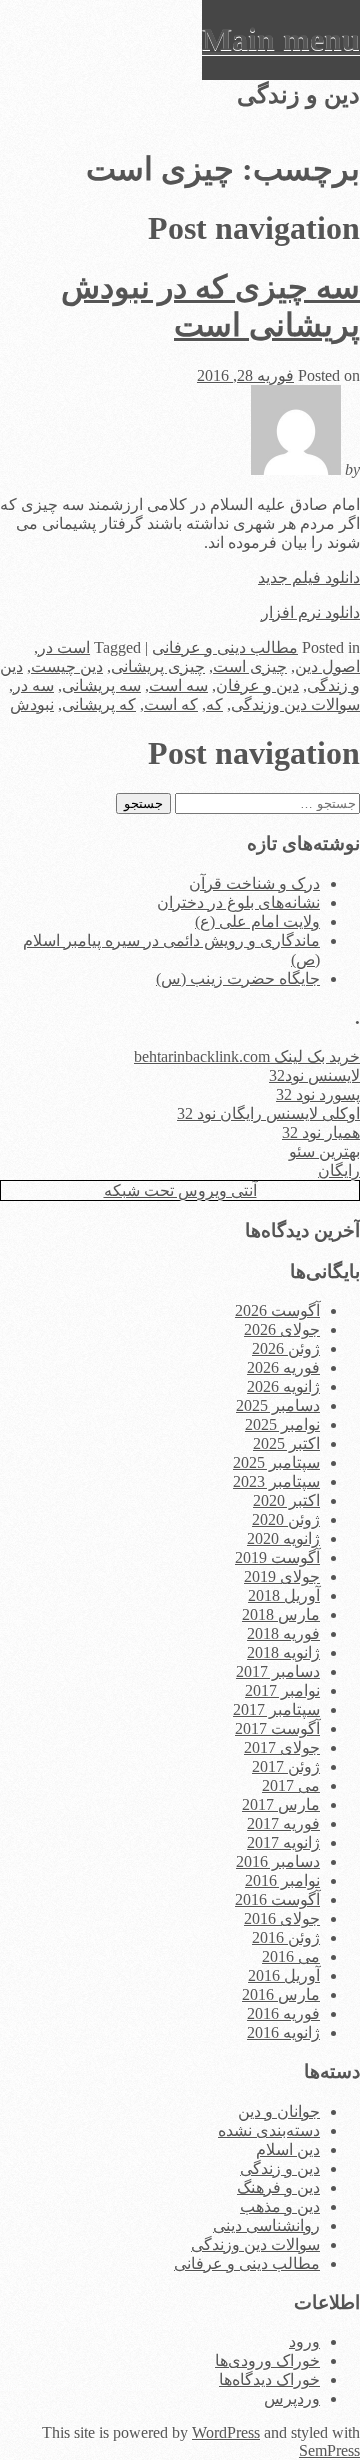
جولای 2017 (282, 1747)
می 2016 (291, 1956)
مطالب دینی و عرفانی (225, 647)
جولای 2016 (282, 1918)
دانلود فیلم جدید (309, 577)
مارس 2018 (281, 1614)
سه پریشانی (101, 685)
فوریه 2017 (283, 1823)
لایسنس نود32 (314, 1075)
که (214, 704)
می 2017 (291, 1785)
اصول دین (327, 666)
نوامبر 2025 (282, 1424)
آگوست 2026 (277, 1310)
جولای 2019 (282, 1576)
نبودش (32, 704)
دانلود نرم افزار (310, 612)
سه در (33, 685)
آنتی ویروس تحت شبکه (180, 1190)
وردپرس (292, 2398)
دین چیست (67, 666)
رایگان (339, 1170)
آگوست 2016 (277, 1899)
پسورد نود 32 (318, 1094)
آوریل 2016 (284, 1975)
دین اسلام (288, 2149)
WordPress (226, 2432)
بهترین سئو (324, 1151)
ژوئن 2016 (286, 1937)
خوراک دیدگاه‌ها (269, 2379)
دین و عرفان (257, 685)
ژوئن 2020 (286, 1519)
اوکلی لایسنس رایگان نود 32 (268, 1113)
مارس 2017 (281, 1804)
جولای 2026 (282, 1329)
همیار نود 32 (321, 1132)
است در (64, 647)
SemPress (329, 2450)
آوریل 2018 (284, 1595)
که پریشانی (99, 704)
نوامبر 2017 (282, 1690)
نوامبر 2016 (282, 1880)
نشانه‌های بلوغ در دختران (238, 902)
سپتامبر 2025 (276, 1462)
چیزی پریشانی (158, 666)
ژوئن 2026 (286, 1348)
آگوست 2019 (277, 1557)
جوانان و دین (279, 2111)
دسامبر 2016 (278, 1861)
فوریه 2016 (283, 2013)
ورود (304, 2341)
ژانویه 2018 (283, 1652)
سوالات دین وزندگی (295, 704)
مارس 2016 (281, 1994)
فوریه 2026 (283, 1367)
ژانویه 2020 (283, 1538)
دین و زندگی (280, 2168)
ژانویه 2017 (283, 1842)
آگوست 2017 (277, 1728)
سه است (178, 685)
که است (171, 704)
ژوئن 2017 (286, 1766)
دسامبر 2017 (278, 1671)
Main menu (281, 39)
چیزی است (250, 666)
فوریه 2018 (283, 1633)
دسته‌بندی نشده (269, 2130)
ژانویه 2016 (283, 2032)
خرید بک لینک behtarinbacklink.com (247, 1056)
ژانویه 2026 (283, 1386)
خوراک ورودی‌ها (267, 2360)
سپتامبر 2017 (276, 1709)
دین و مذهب (280, 2206)
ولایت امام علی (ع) (257, 921)
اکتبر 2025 (286, 1443)
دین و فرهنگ (278, 2187)
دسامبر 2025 (278, 1405)
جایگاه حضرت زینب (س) (238, 978)
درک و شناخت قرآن (254, 883)
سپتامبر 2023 (276, 1481)
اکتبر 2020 (286, 1500)
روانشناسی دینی (266, 2225)
